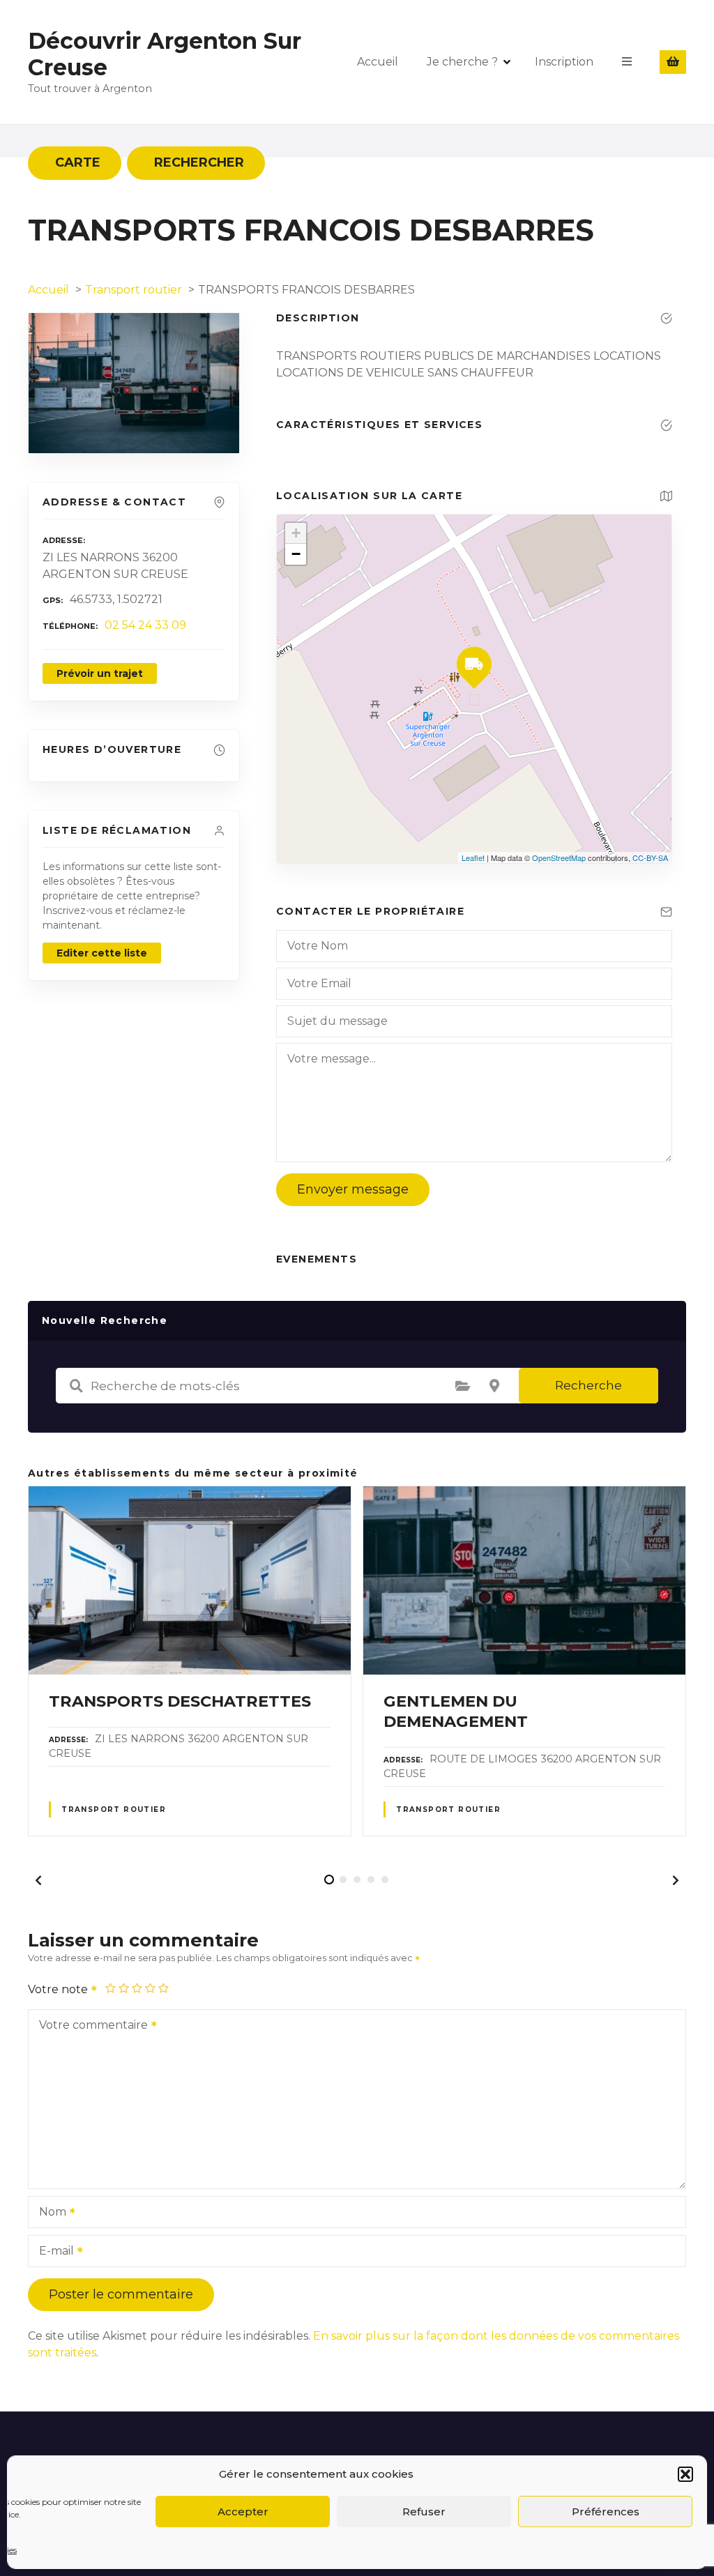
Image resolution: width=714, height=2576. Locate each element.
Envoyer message (353, 1189)
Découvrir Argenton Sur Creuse (165, 54)
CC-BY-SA (650, 858)
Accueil (378, 62)
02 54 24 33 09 (145, 625)
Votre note (59, 1989)
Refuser (424, 2512)
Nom (49, 2213)
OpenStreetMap (559, 858)
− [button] (296, 554)
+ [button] (296, 533)
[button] (685, 2474)
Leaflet (473, 858)
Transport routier (114, 1809)
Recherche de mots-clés (76, 1386)
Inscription (564, 62)
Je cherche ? (462, 62)
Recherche (588, 1385)
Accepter (243, 2512)
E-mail (53, 2252)
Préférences (606, 2512)
